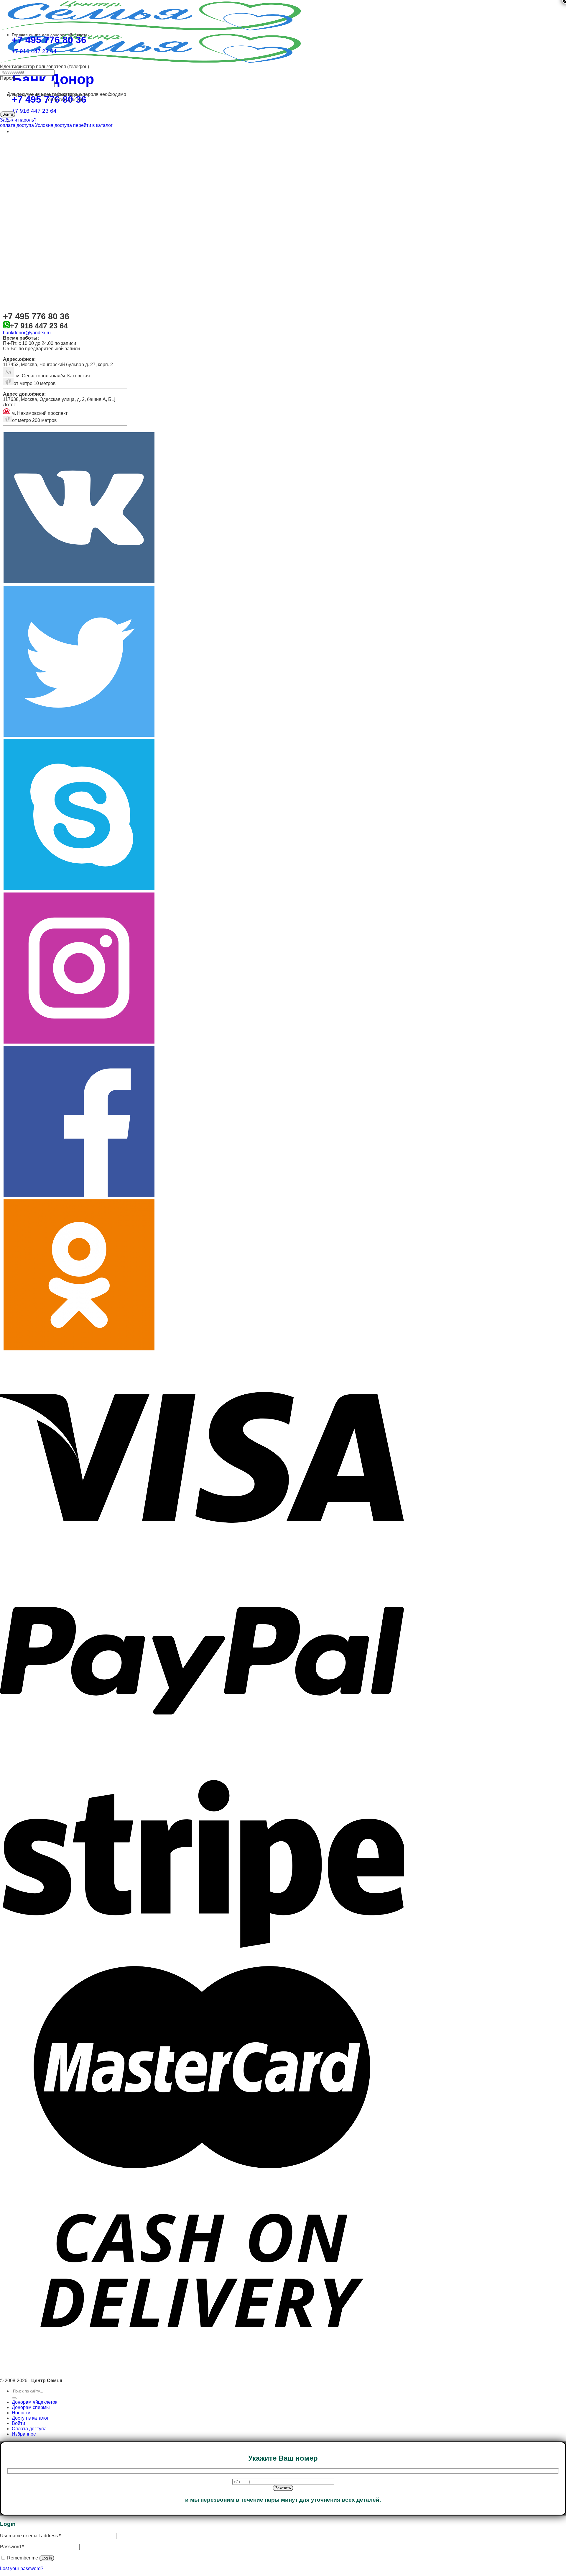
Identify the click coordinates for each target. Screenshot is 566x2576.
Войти (18, 2423)
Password (12, 2547)
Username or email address (30, 2536)
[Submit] (14, 2398)
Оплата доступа (29, 2429)
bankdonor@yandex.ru (27, 333)
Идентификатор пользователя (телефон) (45, 67)
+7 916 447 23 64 (34, 111)
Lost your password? (22, 2568)
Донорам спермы (31, 2407)
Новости (21, 2413)
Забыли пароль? (18, 120)
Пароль (8, 78)
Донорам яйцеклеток (34, 2402)
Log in (47, 2558)
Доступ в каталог (30, 2418)
